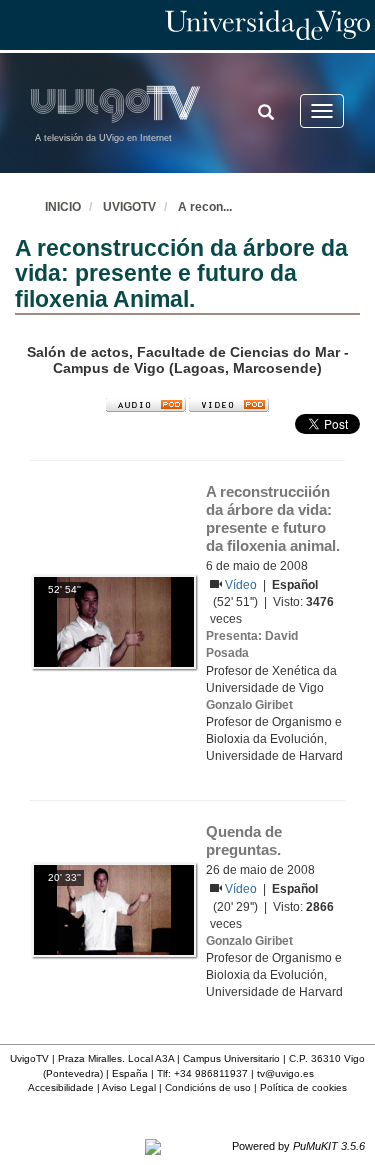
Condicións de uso (208, 1087)
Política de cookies (303, 1087)
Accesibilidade (61, 1087)
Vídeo (242, 585)
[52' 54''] (114, 621)
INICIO (63, 207)
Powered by (298, 1146)
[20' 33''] (114, 909)
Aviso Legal (129, 1087)
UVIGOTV (129, 207)
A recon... (205, 207)
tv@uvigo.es (285, 1073)
